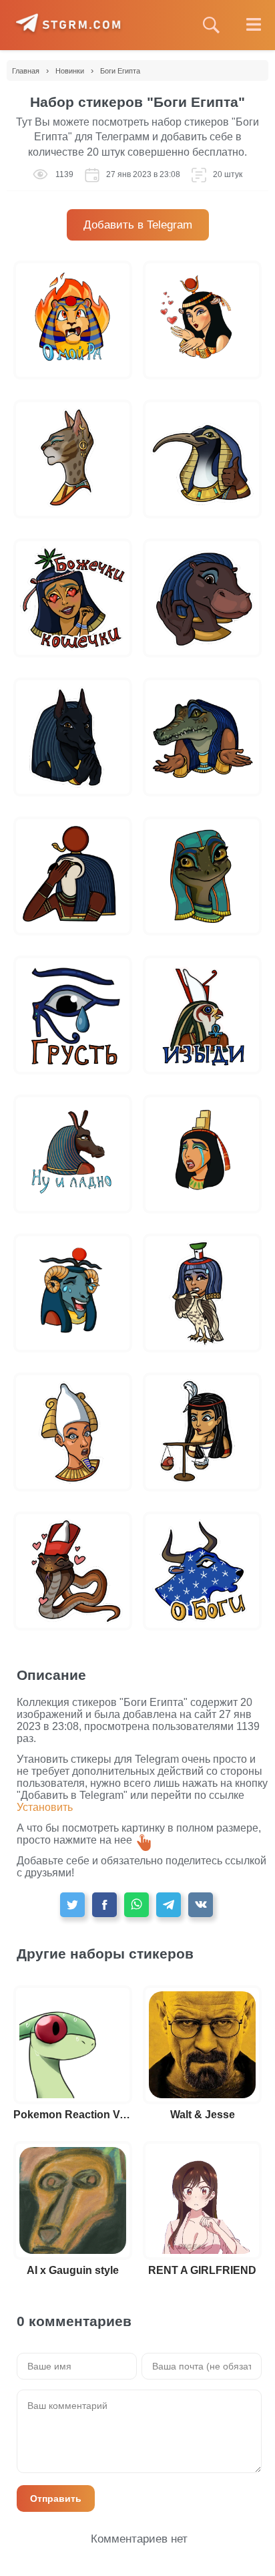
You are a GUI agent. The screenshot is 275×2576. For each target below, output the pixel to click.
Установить (45, 1807)
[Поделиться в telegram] (169, 1905)
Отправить (56, 2498)
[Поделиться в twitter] (72, 1905)
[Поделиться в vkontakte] (201, 1905)
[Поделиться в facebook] (104, 1905)
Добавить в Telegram (138, 225)
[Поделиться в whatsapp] (136, 1905)
